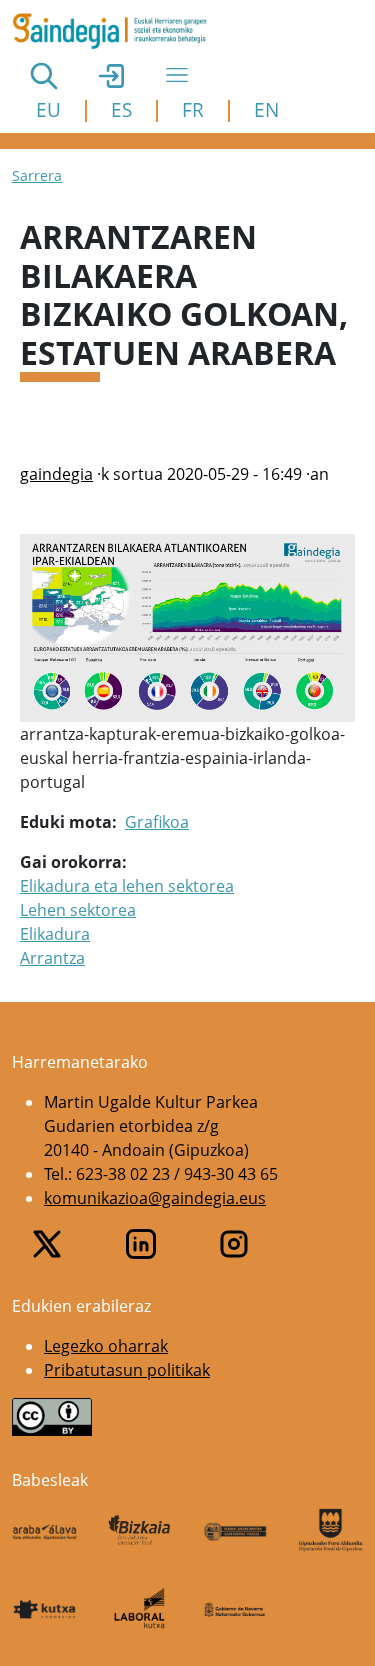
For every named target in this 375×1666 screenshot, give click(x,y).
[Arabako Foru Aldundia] (44, 1530)
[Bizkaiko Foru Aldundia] (139, 1530)
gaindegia (56, 474)
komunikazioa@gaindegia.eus (155, 1198)
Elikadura (55, 934)
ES (121, 109)
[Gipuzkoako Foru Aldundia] (330, 1530)
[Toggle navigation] (177, 75)
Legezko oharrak (106, 1346)
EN (266, 109)
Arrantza (52, 958)
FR (193, 109)
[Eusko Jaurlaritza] (235, 1530)
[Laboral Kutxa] (139, 1608)
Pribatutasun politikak (127, 1370)
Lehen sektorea (78, 910)
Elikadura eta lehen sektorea (127, 886)
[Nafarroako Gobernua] (235, 1608)
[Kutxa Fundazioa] (44, 1608)
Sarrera (37, 175)
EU (48, 109)
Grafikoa (157, 822)
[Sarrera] (117, 31)
